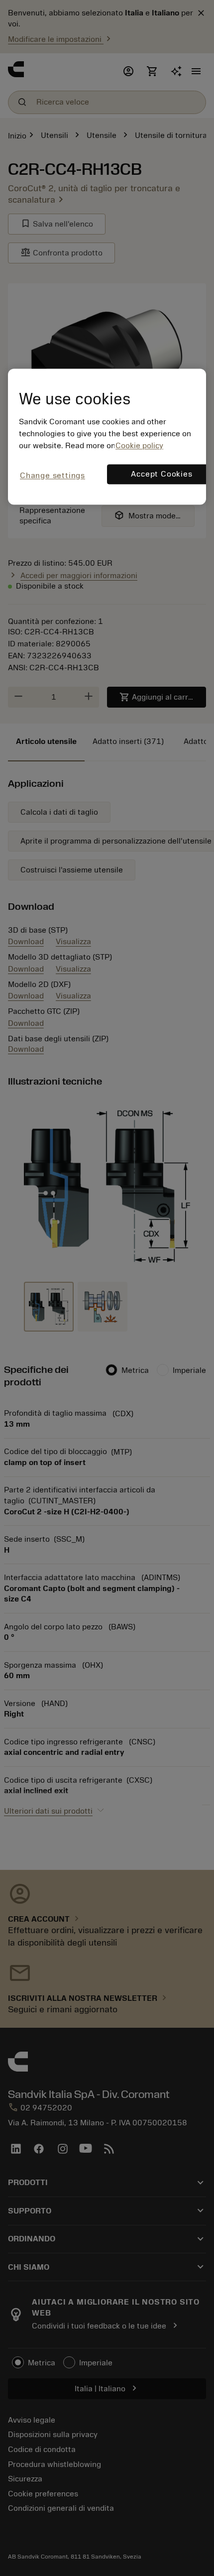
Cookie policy (139, 446)
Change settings (53, 476)
